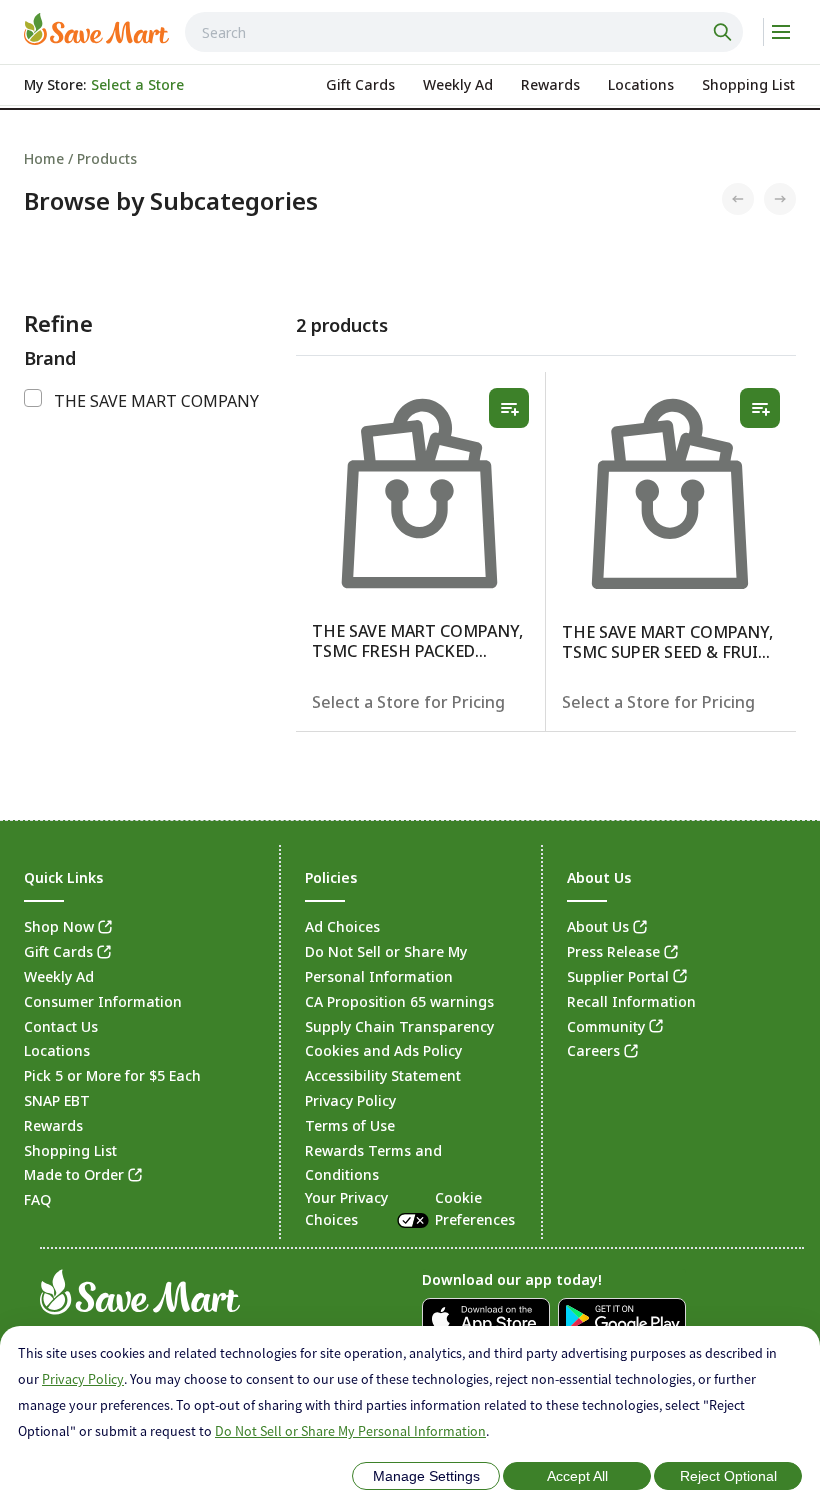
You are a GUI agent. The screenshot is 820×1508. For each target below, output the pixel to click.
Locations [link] (57, 1050)
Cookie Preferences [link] (475, 1208)
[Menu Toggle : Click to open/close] (779, 32)
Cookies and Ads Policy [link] (383, 1050)
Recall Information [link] (631, 1001)
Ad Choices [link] (342, 926)
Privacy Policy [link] (350, 1100)
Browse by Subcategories (171, 201)
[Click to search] (725, 32)
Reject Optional (728, 1476)
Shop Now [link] (59, 926)
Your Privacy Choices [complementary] (410, 1208)
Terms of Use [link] (350, 1125)
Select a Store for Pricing (408, 702)
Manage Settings (426, 1476)
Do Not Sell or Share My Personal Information (350, 1431)
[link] (96, 29)
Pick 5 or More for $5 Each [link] (112, 1075)
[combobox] (464, 32)
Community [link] (606, 1026)
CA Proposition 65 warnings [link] (399, 1001)
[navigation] (410, 158)
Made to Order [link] (74, 1174)
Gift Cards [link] (58, 951)
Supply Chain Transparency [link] (399, 1026)
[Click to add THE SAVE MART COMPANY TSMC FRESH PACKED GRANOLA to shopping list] (509, 408)
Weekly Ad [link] (59, 976)
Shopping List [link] (70, 1150)
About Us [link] (598, 926)
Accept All (577, 1476)
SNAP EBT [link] (57, 1100)
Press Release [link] (613, 951)
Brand (50, 358)
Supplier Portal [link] (618, 976)
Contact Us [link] (61, 1026)
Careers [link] (593, 1050)
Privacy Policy (83, 1379)
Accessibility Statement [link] (383, 1075)
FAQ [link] (37, 1199)
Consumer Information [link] (103, 1001)
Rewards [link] (53, 1125)
